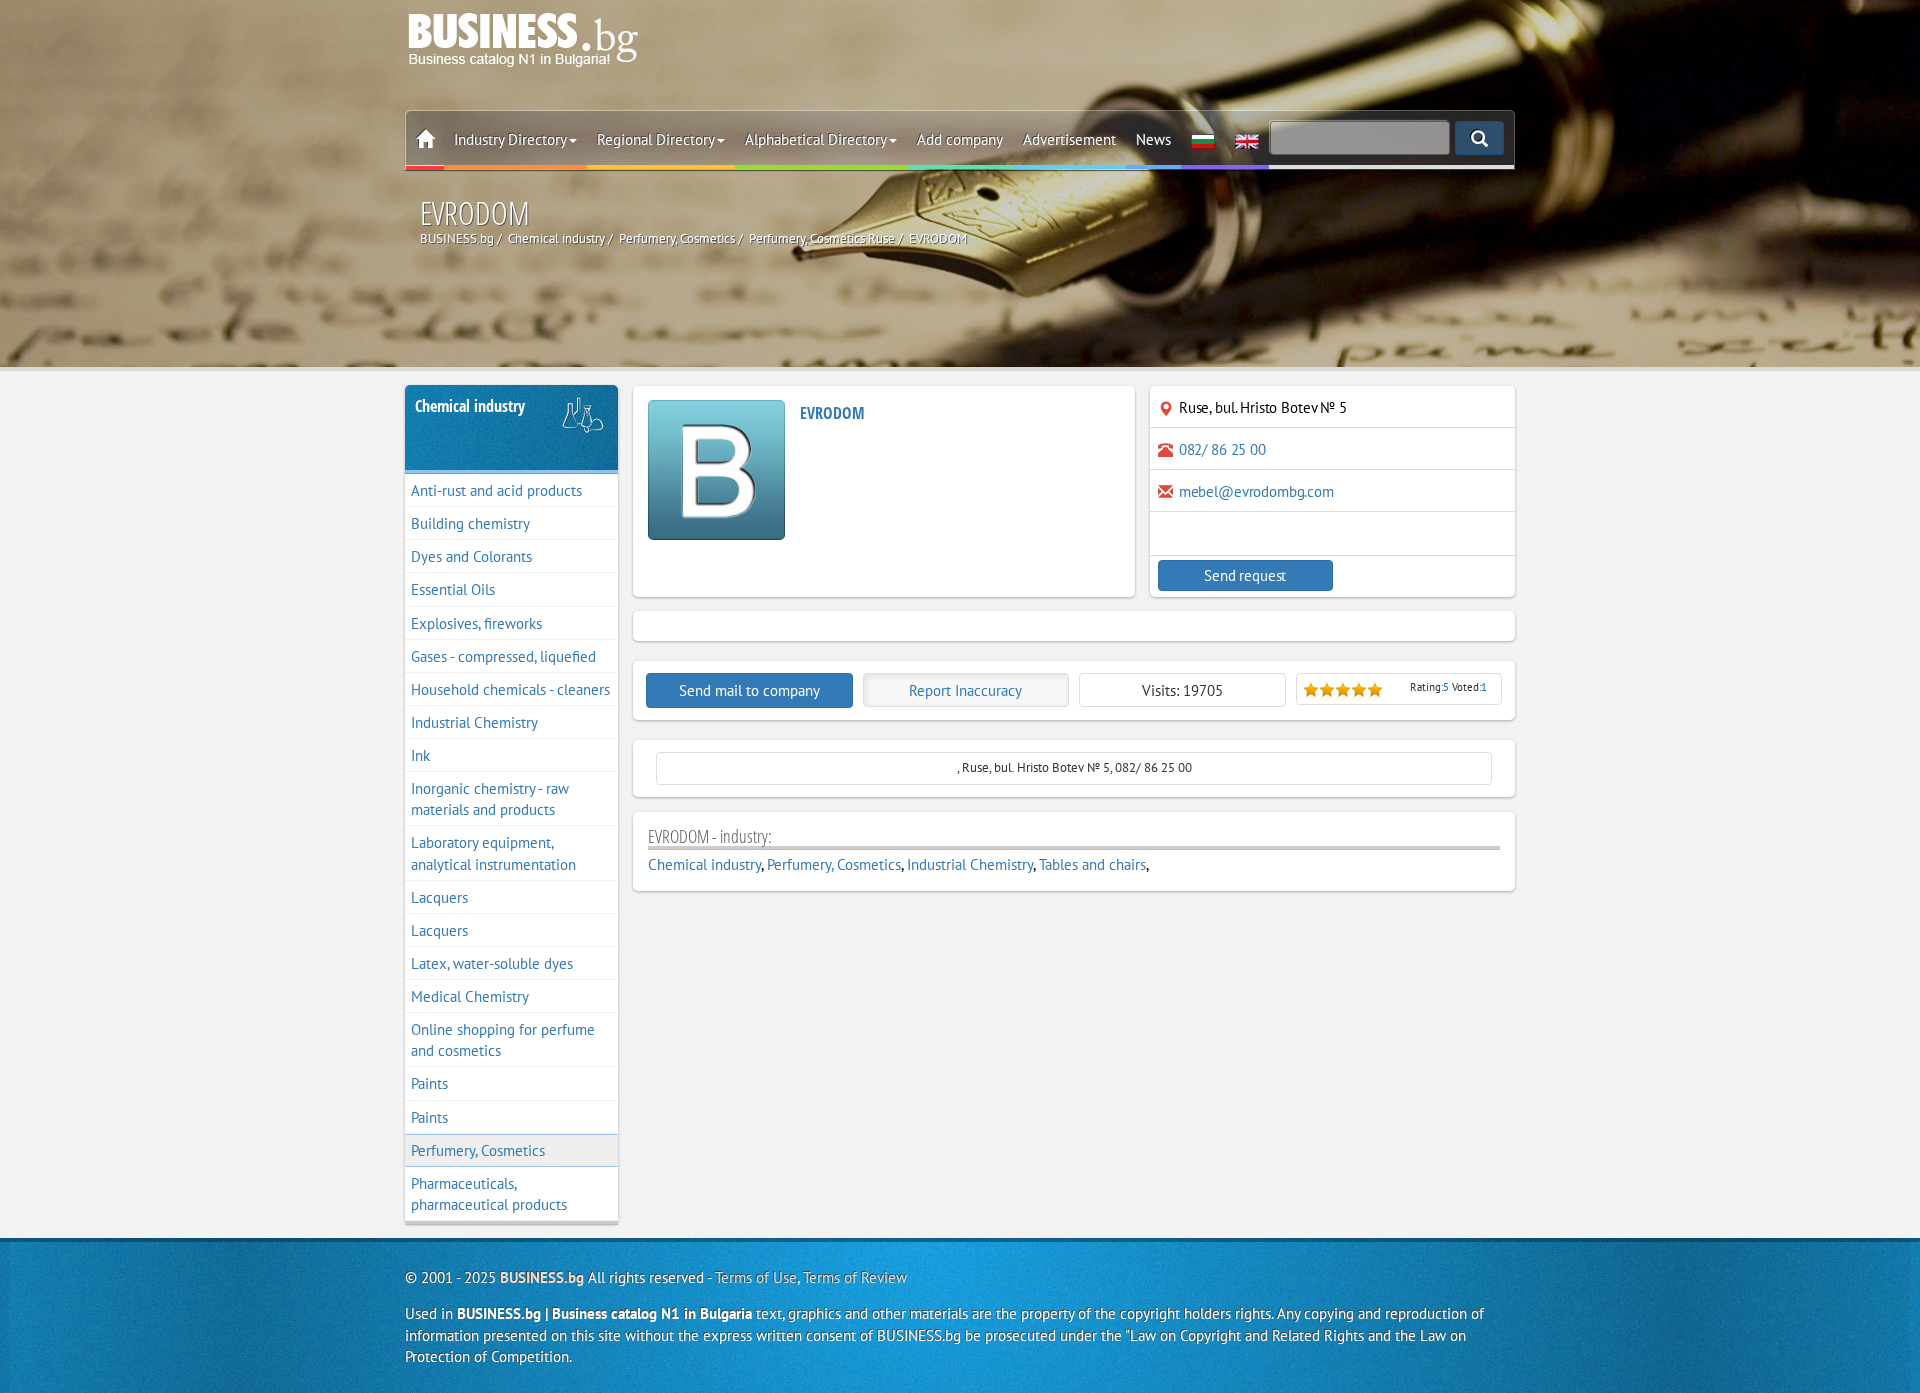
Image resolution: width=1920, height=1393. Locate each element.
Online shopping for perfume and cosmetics (503, 1040)
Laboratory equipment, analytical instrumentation (493, 853)
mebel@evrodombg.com (1256, 491)
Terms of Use (756, 1277)
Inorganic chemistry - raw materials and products (490, 799)
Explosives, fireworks (476, 623)
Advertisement (1069, 139)
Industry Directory (510, 139)
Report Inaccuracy (965, 690)
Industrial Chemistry (474, 722)
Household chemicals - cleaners (510, 689)
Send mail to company (749, 690)
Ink (420, 755)
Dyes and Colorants (471, 556)
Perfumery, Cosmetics (478, 1150)
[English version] (1247, 140)
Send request (1245, 575)
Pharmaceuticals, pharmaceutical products (489, 1194)
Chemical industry (470, 406)
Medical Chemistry (470, 996)
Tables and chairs (1092, 864)
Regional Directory (656, 139)
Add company (960, 139)
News (1153, 139)
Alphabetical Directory (816, 139)
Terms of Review (855, 1277)
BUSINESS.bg (542, 1277)
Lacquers (439, 897)
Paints (429, 1083)
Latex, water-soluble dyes (492, 963)
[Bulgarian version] (1203, 140)
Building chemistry (470, 523)
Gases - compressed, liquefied (503, 656)
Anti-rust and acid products (496, 490)
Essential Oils (453, 589)
